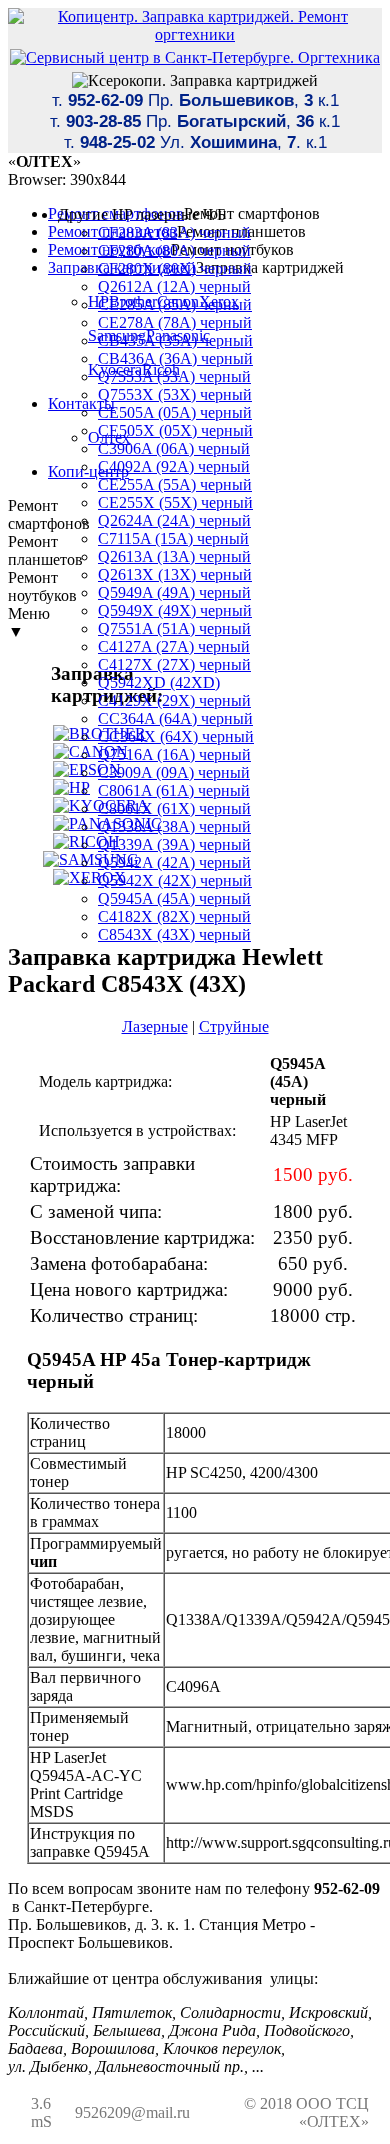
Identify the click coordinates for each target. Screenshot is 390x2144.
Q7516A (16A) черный (174, 754)
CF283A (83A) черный (174, 232)
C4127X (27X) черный (174, 664)
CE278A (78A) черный (175, 322)
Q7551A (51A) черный (174, 628)
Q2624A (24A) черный (174, 520)
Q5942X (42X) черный (175, 880)
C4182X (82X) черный (174, 916)
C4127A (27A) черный (174, 646)
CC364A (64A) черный (175, 718)
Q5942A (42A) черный (174, 862)
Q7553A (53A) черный (174, 376)
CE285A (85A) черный (175, 304)
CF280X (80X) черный (175, 268)
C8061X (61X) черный (174, 808)
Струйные (234, 1026)
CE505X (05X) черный (175, 430)
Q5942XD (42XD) (159, 682)
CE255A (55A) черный (175, 484)
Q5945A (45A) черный (174, 898)
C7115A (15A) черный (173, 538)
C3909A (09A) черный (174, 772)
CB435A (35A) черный (175, 340)
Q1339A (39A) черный (174, 844)
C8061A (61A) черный (174, 790)
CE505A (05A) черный (175, 412)
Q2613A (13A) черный (174, 556)
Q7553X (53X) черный (175, 394)
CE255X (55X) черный (175, 502)
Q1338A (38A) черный (174, 826)
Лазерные (155, 1026)
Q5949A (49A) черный (174, 592)
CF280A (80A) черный (174, 250)
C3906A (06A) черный (174, 448)
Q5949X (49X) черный (175, 610)
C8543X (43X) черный (174, 934)
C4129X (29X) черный (174, 700)
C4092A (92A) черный (174, 466)
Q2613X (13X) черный (175, 574)
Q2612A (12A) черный (174, 286)
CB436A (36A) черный (175, 358)
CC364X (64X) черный (176, 736)
